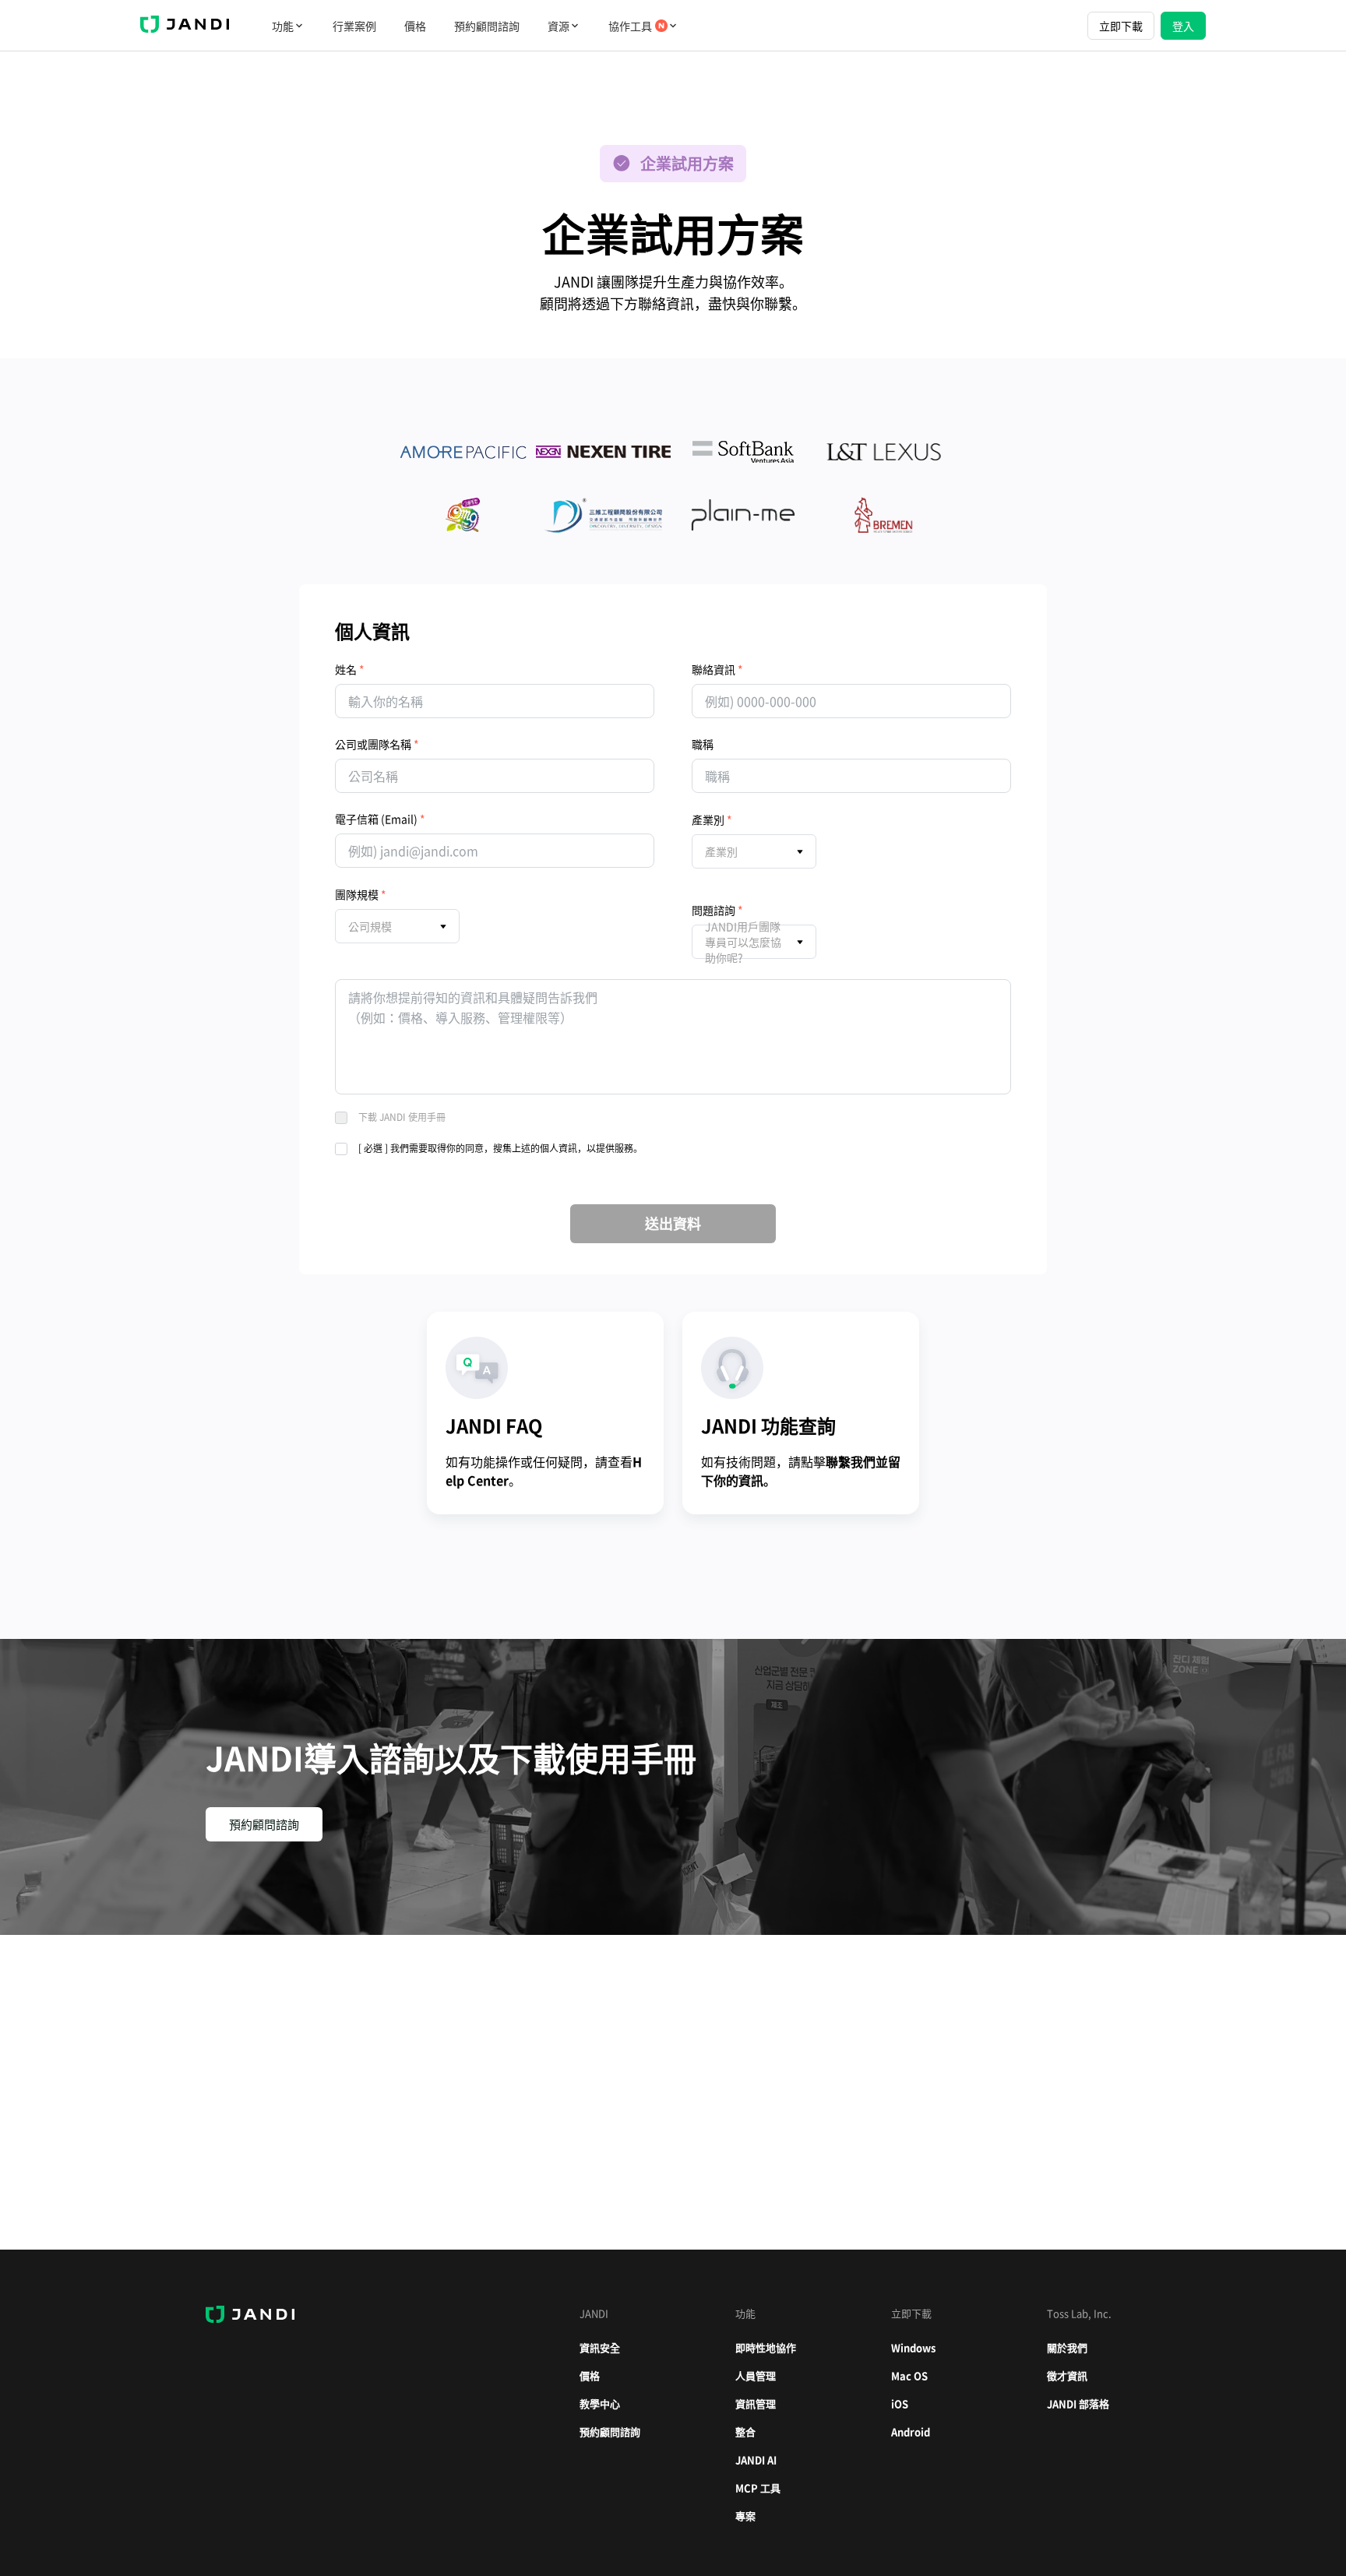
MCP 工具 (758, 2488)
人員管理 (756, 2375)
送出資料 (673, 1223)
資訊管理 (756, 2403)
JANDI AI (756, 2460)
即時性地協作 (766, 2347)
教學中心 (600, 2403)
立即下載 (1121, 26)
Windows (913, 2347)
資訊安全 (600, 2347)
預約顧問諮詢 (487, 26)
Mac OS (909, 2375)
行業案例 (354, 26)
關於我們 (1067, 2347)
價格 (415, 26)
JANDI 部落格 (1078, 2403)
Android (911, 2432)
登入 (1183, 26)
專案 (745, 2516)
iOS (900, 2403)
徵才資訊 (1067, 2375)
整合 (745, 2432)
